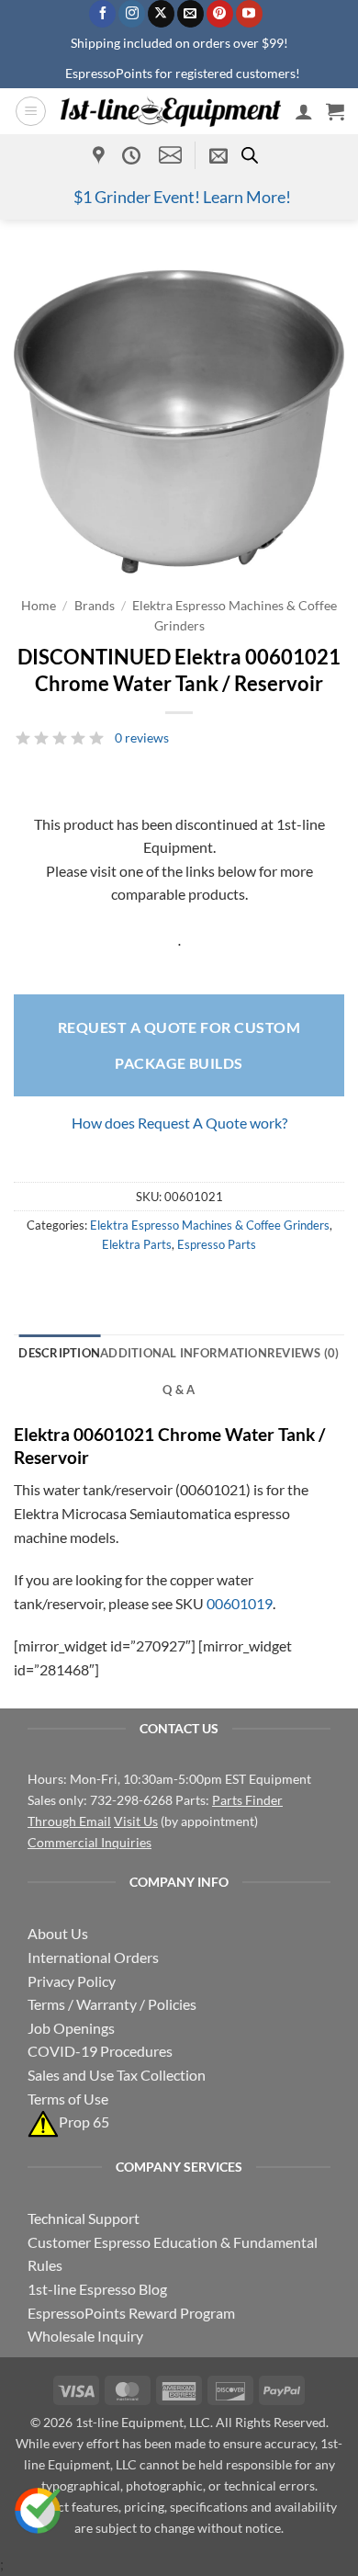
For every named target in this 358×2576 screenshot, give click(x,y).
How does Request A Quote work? (179, 1123)
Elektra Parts (137, 1244)
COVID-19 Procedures (100, 2051)
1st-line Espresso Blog (97, 2289)
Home (39, 606)
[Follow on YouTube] (249, 14)
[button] (31, 111)
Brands (95, 606)
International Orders (93, 1957)
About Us (58, 1933)
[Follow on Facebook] (102, 14)
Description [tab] (59, 1353)
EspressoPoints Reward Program (131, 2313)
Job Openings (71, 2028)
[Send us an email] (190, 14)
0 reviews (142, 738)
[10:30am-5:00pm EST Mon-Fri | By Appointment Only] (134, 155)
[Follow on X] (161, 14)
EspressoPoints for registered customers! (183, 73)
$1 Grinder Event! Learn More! (182, 197)
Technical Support (84, 2218)
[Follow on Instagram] (132, 14)
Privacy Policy (72, 1981)
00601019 (240, 1603)
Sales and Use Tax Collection (117, 2075)
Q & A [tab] (179, 1390)
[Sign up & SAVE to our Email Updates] (218, 155)
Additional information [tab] (184, 1353)
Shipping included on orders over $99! (179, 43)
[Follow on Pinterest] (220, 14)
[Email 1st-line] (170, 155)
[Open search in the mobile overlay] (250, 155)
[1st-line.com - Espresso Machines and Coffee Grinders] (171, 111)
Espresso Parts (217, 1244)
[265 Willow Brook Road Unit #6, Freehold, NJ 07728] (101, 155)
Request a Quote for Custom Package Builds (179, 1044)
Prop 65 (84, 2122)
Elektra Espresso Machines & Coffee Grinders (210, 1225)
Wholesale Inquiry (85, 2336)
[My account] (304, 111)
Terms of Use (68, 2099)
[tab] (303, 1353)
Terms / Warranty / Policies (112, 2004)
